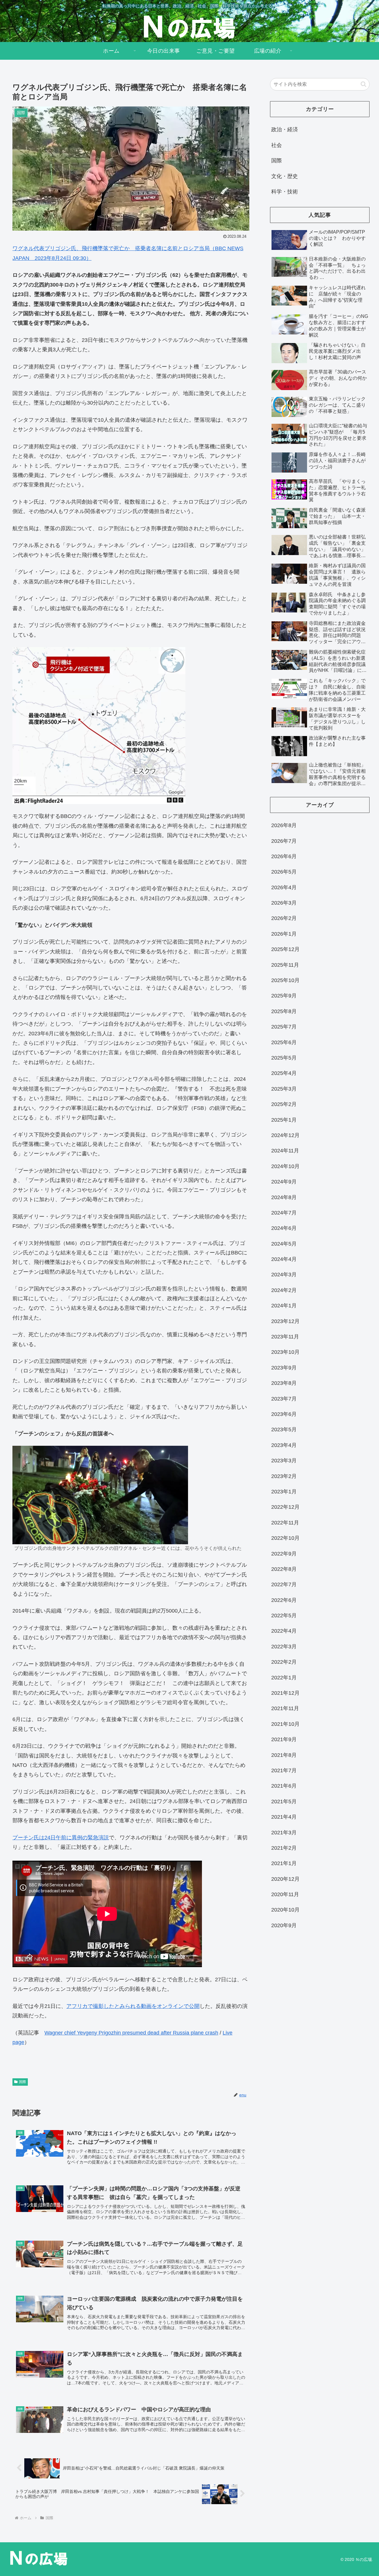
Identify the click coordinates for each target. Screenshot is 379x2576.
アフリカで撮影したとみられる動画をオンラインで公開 (133, 2006)
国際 (23, 2082)
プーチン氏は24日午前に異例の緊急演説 (61, 1838)
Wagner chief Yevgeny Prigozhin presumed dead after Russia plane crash (131, 2033)
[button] (363, 84)
